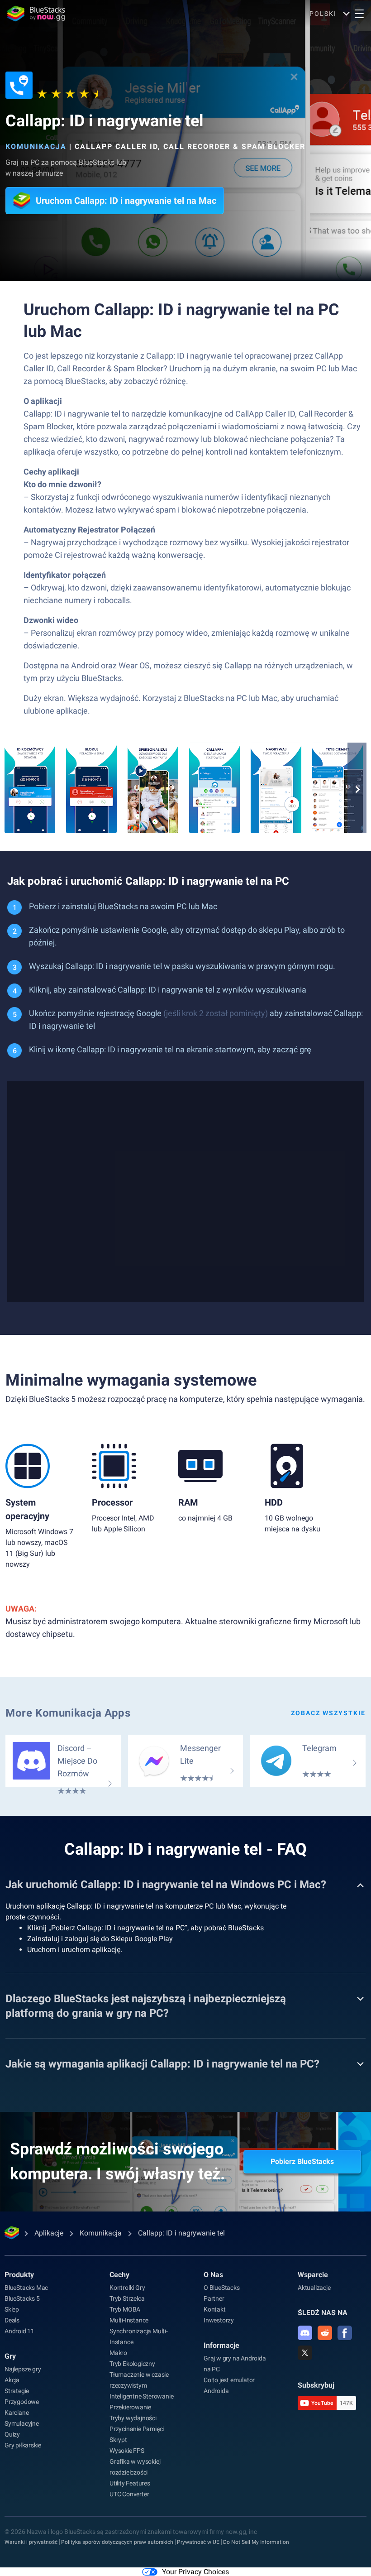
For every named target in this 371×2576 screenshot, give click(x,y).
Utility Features (130, 2483)
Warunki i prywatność (31, 2542)
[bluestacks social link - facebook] (345, 2333)
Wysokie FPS (127, 2451)
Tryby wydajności (133, 2418)
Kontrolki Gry (127, 2288)
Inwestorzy (219, 2320)
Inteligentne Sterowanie (141, 2396)
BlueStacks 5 (22, 2298)
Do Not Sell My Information (256, 2542)
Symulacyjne (22, 2423)
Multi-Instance (129, 2320)
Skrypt (118, 2440)
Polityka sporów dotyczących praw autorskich (117, 2542)
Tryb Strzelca (127, 2298)
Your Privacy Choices (195, 2572)
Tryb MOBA (125, 2309)
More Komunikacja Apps (68, 1713)
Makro (118, 2353)
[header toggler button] (359, 14)
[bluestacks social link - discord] (305, 2333)
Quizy (12, 2434)
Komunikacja (36, 146)
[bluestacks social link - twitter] (305, 2353)
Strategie (17, 2391)
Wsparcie (313, 2275)
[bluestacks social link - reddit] (325, 2333)
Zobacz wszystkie (328, 1713)
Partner (214, 2298)
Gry (10, 2356)
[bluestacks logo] (36, 14)
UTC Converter (129, 2494)
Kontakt (215, 2309)
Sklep (12, 2309)
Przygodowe (22, 2402)
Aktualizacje (314, 2288)
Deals (12, 2320)
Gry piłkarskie (23, 2445)
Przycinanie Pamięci (137, 2429)
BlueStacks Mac (26, 2288)
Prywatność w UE (198, 2542)
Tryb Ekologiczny (132, 2364)
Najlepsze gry (23, 2369)
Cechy (119, 2275)
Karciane (17, 2413)
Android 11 (19, 2331)
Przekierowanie (130, 2407)
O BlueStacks (222, 2288)
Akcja (12, 2380)
